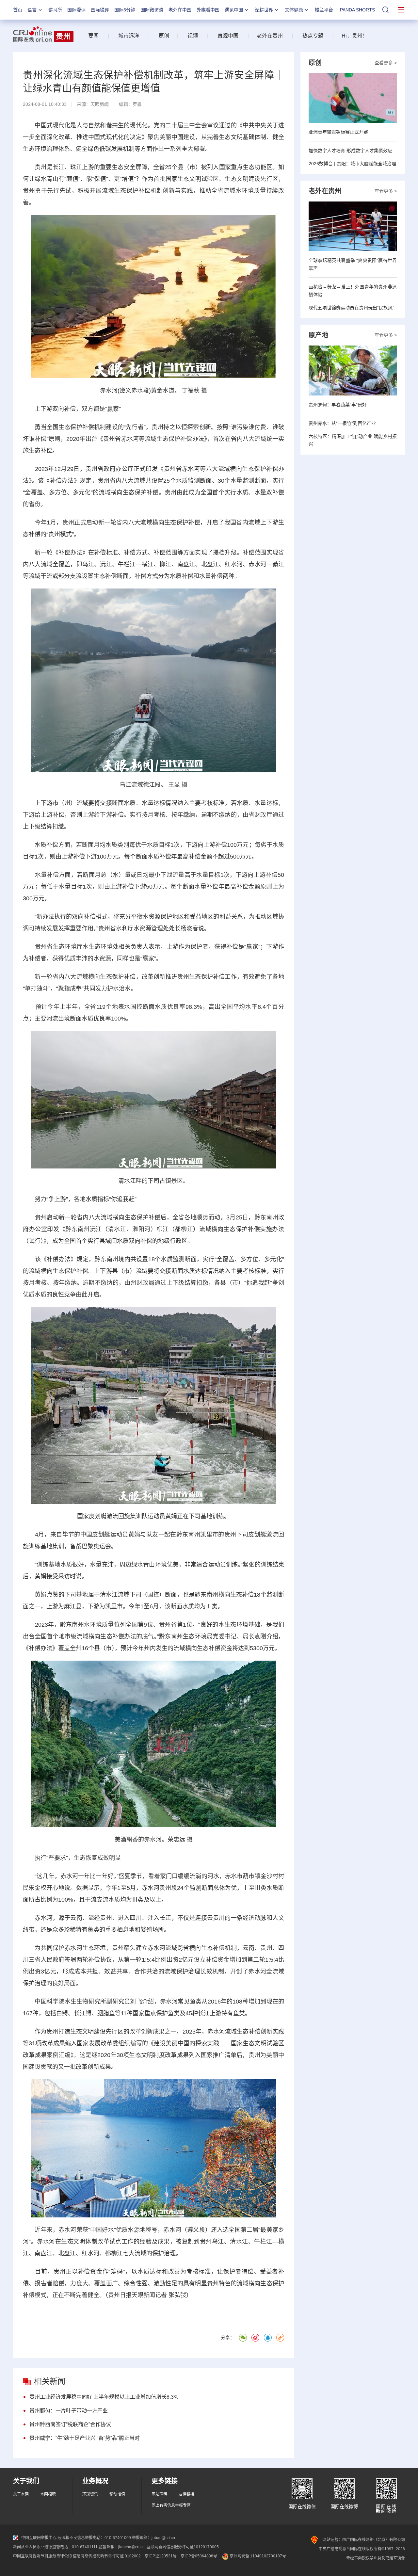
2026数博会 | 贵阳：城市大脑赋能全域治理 (352, 164)
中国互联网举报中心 (39, 2538)
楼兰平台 (324, 10)
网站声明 (159, 2494)
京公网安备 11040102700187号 (257, 2556)
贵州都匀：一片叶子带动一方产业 (69, 2411)
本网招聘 (48, 2494)
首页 (18, 10)
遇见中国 (234, 10)
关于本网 (21, 2494)
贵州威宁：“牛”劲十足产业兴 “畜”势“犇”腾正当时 (85, 2438)
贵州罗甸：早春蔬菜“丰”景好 (338, 405)
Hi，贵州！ (355, 36)
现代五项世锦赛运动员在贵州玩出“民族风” (351, 308)
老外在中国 (180, 10)
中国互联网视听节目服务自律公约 (42, 2556)
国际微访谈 (152, 10)
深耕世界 (264, 10)
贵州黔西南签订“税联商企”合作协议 (70, 2424)
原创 (164, 36)
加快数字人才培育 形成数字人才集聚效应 (350, 151)
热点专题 (313, 36)
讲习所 (55, 10)
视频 (193, 36)
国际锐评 (100, 10)
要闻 (93, 36)
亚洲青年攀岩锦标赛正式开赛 (338, 132)
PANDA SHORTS (357, 10)
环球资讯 (90, 2494)
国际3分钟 (125, 10)
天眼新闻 (100, 104)
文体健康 (294, 10)
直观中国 (228, 36)
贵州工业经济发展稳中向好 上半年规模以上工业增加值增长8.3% (104, 2397)
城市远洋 (126, 36)
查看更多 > (386, 63)
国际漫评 (76, 10)
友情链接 (186, 2494)
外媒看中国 (208, 10)
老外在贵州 (270, 36)
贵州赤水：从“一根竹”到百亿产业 (342, 423)
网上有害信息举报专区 (171, 2505)
